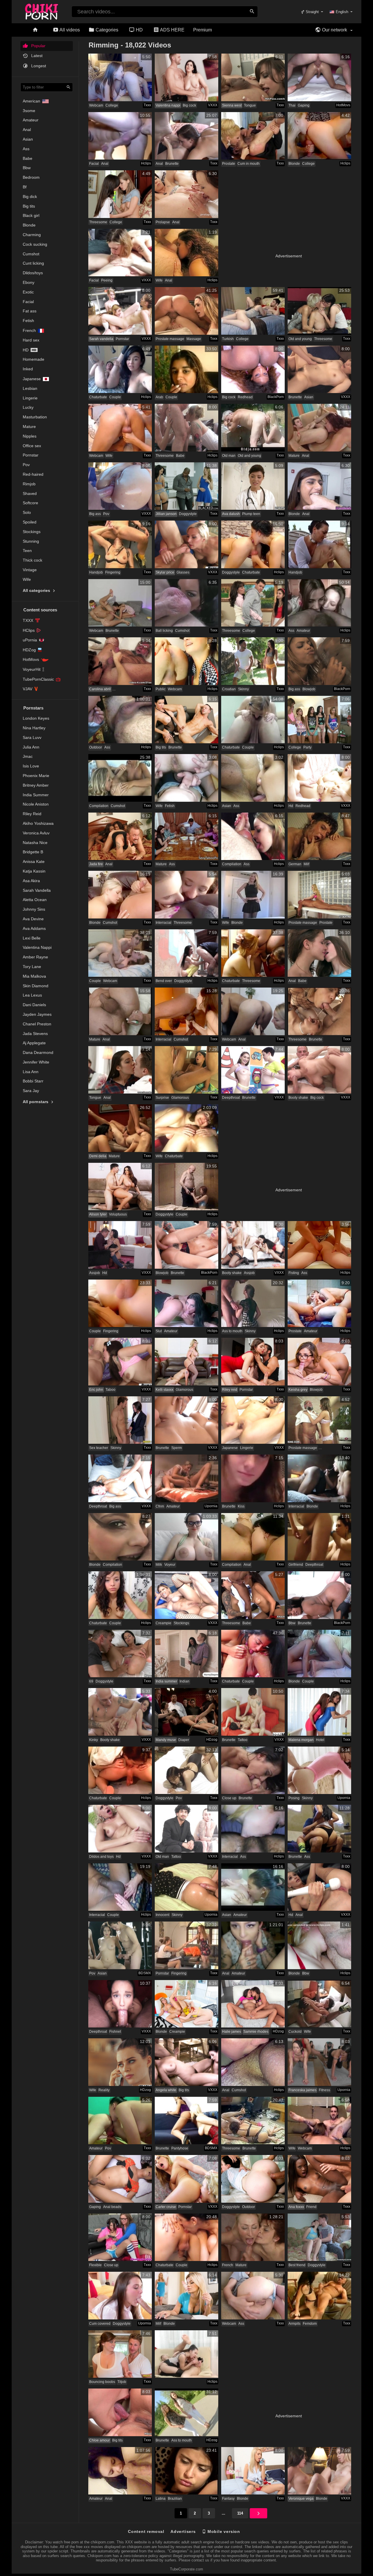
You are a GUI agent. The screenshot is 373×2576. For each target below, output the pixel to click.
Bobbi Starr (33, 1081)
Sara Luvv (32, 737)
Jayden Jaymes (37, 1014)
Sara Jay (31, 1091)
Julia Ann (31, 747)
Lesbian (30, 388)
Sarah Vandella (37, 890)
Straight (312, 12)
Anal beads (112, 2207)
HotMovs (31, 659)
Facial (28, 302)
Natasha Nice (35, 843)
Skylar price (165, 572)
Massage (194, 339)
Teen (27, 551)
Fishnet (115, 2032)
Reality (104, 2090)
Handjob (96, 572)
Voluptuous (118, 1214)
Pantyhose (180, 2148)
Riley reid (230, 1390)
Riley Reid (32, 814)
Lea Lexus (32, 995)
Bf (25, 187)
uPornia (30, 640)
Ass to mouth (232, 1331)
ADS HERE (172, 30)
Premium (203, 30)
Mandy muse (166, 1740)
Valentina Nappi (37, 947)
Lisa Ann (31, 1072)
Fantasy (228, 2499)
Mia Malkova (34, 976)
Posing (294, 1798)
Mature (29, 427)
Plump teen (251, 514)
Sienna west (232, 105)
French (29, 330)
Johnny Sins (34, 909)
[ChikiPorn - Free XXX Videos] (42, 10)
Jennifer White (36, 1062)
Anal (27, 130)
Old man (229, 456)
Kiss (241, 1506)
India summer (166, 1681)
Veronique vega (301, 2499)
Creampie (163, 1623)
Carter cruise (166, 2207)
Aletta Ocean (35, 900)
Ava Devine (33, 919)
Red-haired (33, 474)
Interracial (163, 923)
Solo (27, 512)
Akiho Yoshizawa (38, 823)
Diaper (184, 1740)
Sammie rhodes (256, 2032)
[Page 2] (258, 2513)
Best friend (297, 2265)
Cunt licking (33, 263)
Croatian (229, 689)
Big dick (30, 197)
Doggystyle (188, 514)
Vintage (30, 570)
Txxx (147, 105)
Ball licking (164, 631)
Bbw (27, 168)
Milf (306, 864)
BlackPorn (276, 397)
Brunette (172, 164)
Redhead (245, 397)
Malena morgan (301, 1740)
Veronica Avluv (36, 833)
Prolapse (163, 222)
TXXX (28, 620)
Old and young (300, 339)
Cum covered (100, 2324)
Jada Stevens (35, 1034)
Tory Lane (32, 967)
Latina (161, 2499)
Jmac (28, 756)
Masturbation (35, 417)
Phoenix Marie (36, 776)
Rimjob (29, 484)
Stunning (31, 541)
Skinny (243, 689)
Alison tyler (98, 1214)
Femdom (310, 2324)
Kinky (94, 1740)
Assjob (95, 1273)
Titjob (122, 2382)
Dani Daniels (34, 1005)
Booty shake (298, 1098)
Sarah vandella (101, 339)
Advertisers (183, 2531)
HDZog (29, 650)
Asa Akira (31, 881)
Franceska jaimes (302, 2090)
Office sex (32, 446)
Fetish (28, 321)
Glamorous (180, 1098)
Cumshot (31, 254)
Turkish (228, 339)
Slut (159, 1331)
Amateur (31, 120)
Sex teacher (99, 1448)
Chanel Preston (37, 1024)
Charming (32, 235)
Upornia (211, 1506)
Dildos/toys (33, 273)
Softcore (30, 503)
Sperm (177, 1448)
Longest (38, 66)
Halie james (232, 2032)
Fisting (294, 1273)
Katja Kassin (34, 871)
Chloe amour (100, 2440)
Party (307, 747)
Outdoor (96, 747)
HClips (29, 630)
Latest (36, 56)
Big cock (189, 105)
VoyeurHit (32, 669)
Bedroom (31, 177)
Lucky (28, 407)
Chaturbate (98, 397)
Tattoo (243, 1740)
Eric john (96, 1390)
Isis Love (31, 766)
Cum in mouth (249, 164)
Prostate (229, 164)
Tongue (250, 105)
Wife (27, 579)
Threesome (98, 222)
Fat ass (30, 311)
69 (91, 1681)
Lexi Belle (32, 938)
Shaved (30, 493)
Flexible (95, 2265)
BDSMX (145, 1973)
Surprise (162, 1098)
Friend (311, 2207)
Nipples (30, 436)
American (31, 101)
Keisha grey (298, 1390)
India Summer (36, 795)
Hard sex (31, 340)
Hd (26, 350)
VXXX (213, 105)
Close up (229, 1798)
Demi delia (98, 1156)
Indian (184, 1681)
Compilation (99, 806)
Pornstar (31, 455)
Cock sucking (35, 244)
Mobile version (223, 2531)
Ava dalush (231, 514)
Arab (159, 397)
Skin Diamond (36, 986)
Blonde (29, 225)
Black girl (31, 215)
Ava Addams (34, 928)
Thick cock (32, 560)
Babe (28, 158)
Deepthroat (231, 1098)
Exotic (28, 292)
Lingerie (30, 398)
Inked (28, 369)
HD (139, 30)
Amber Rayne (35, 957)
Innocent (162, 1915)
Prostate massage (170, 339)
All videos (69, 30)
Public (161, 689)
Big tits (29, 206)
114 (240, 2513)
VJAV (28, 689)
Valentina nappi (168, 105)
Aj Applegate (34, 1043)
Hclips (146, 163)
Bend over (164, 981)
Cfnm (160, 1506)
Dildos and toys (101, 1857)
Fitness (324, 2090)
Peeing (107, 280)
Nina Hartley (34, 728)
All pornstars (36, 1102)
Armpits (294, 2324)
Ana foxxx (296, 2207)
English (342, 12)
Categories (106, 30)
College (112, 105)
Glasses (183, 572)
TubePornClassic (38, 679)
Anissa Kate (34, 861)
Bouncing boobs (102, 2382)
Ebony (29, 282)
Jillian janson (166, 514)
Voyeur (170, 1565)
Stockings (32, 532)
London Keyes (36, 718)
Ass (26, 149)
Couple (115, 397)
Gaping (304, 105)
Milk (159, 1565)
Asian (28, 139)
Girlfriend (296, 1565)
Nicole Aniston (36, 804)
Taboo (110, 1390)
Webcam (96, 105)
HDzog (212, 1740)
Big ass (95, 514)
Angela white (166, 2090)
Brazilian (175, 2499)
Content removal (146, 2531)
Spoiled (30, 522)
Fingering (113, 572)
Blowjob (309, 689)
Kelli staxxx (164, 1390)
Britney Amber (36, 785)
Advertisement (289, 256)
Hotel (320, 1740)
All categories (37, 590)
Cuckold (295, 2032)
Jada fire (96, 864)
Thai (292, 105)
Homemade (34, 359)
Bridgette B (33, 852)
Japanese (32, 379)
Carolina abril (100, 689)
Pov (26, 465)
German (295, 864)
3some (29, 111)
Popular (38, 46)
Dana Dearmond (38, 1052)
